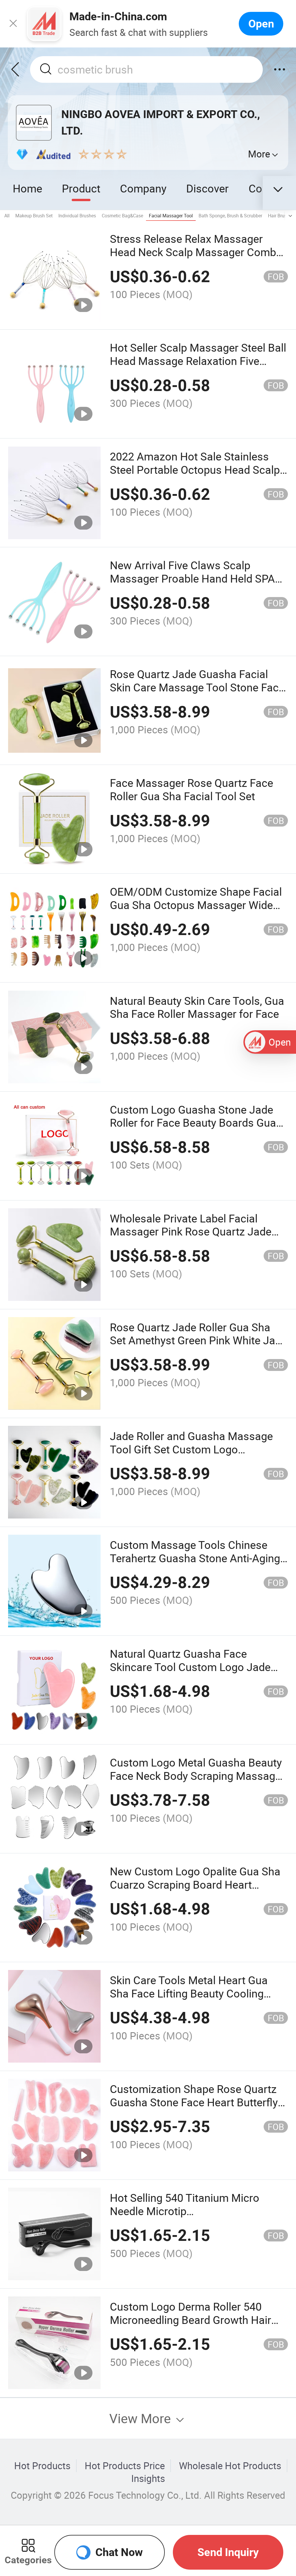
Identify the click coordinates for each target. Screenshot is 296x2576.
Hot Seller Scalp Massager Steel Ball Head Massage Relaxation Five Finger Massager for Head (198, 361)
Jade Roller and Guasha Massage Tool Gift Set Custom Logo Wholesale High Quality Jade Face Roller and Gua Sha (192, 1456)
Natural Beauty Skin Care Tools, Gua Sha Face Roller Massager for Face (197, 1007)
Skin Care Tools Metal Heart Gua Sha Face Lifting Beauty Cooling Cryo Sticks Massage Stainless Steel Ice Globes (198, 2000)
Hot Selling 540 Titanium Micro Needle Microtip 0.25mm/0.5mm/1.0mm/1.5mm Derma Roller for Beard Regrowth (190, 2218)
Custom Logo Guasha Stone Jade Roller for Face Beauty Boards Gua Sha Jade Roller (193, 1123)
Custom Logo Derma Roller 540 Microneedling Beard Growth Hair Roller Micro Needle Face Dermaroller (190, 2326)
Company (143, 188)
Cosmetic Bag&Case (122, 216)
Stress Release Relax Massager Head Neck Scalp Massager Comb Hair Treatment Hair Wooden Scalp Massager (194, 259)
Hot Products (42, 2466)
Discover (207, 188)
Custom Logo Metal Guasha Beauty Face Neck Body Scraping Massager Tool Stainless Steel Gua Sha (197, 1776)
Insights (148, 2478)
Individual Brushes (77, 216)
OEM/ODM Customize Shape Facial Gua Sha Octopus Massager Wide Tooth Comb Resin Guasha (196, 905)
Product (81, 188)
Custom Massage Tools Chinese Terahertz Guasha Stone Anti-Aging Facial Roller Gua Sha (195, 1558)
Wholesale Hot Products (230, 2466)
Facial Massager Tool (171, 216)
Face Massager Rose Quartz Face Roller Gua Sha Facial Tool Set (192, 789)
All (7, 216)
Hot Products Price (125, 2466)
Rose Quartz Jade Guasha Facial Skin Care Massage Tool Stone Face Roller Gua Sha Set (197, 687)
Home (27, 188)
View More (142, 2418)
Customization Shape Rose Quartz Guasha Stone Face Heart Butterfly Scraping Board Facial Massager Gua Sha (194, 2109)
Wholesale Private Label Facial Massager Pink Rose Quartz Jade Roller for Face (191, 1232)
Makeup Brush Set (34, 216)
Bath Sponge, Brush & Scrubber (230, 216)
